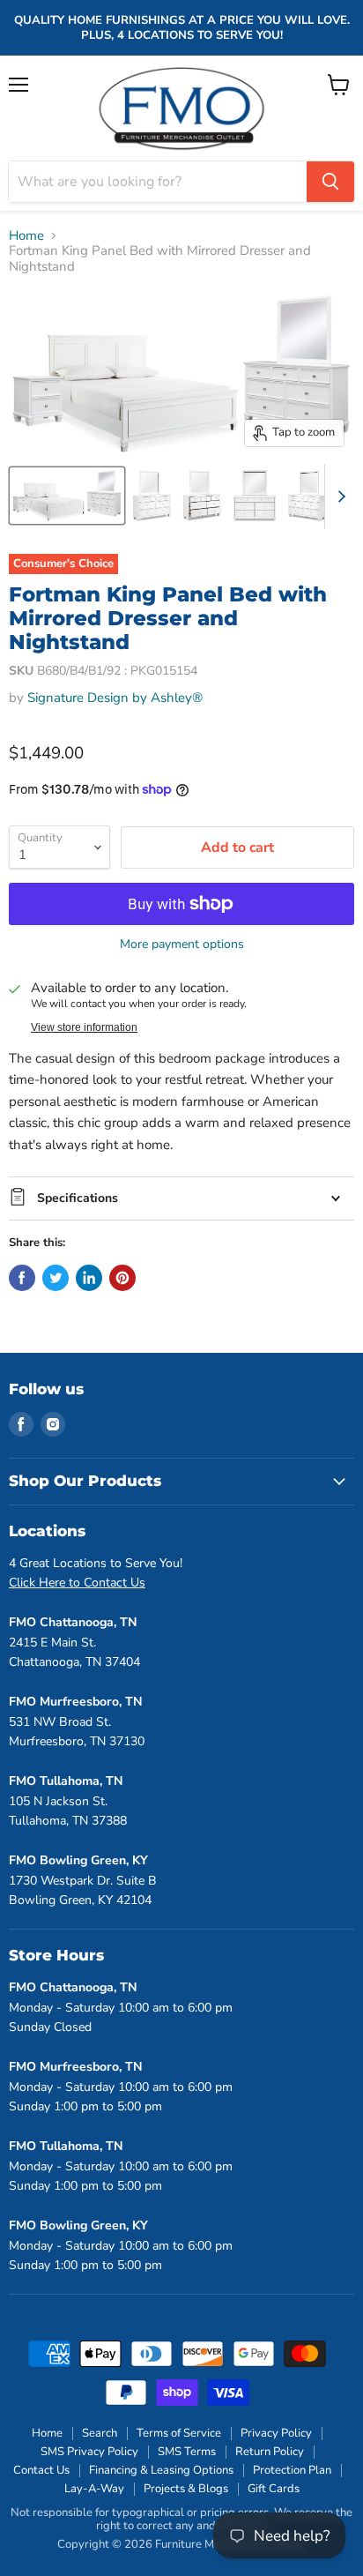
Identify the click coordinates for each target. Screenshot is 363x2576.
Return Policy (270, 2452)
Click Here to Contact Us (77, 1583)
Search (100, 2433)
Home (26, 236)
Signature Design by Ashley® (115, 698)
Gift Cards (274, 2489)
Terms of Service (179, 2433)
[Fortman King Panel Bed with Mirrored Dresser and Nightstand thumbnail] (67, 496)
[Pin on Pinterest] (122, 1278)
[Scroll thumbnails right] (338, 497)
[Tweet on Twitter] (56, 1278)
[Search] (330, 182)
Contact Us (41, 2470)
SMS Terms (187, 2452)
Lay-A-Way (94, 2489)
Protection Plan (292, 2470)
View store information (84, 1027)
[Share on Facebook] (22, 1278)
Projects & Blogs (186, 2489)
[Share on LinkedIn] (89, 1278)
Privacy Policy (276, 2433)
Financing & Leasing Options (161, 2470)
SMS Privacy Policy (89, 2452)
